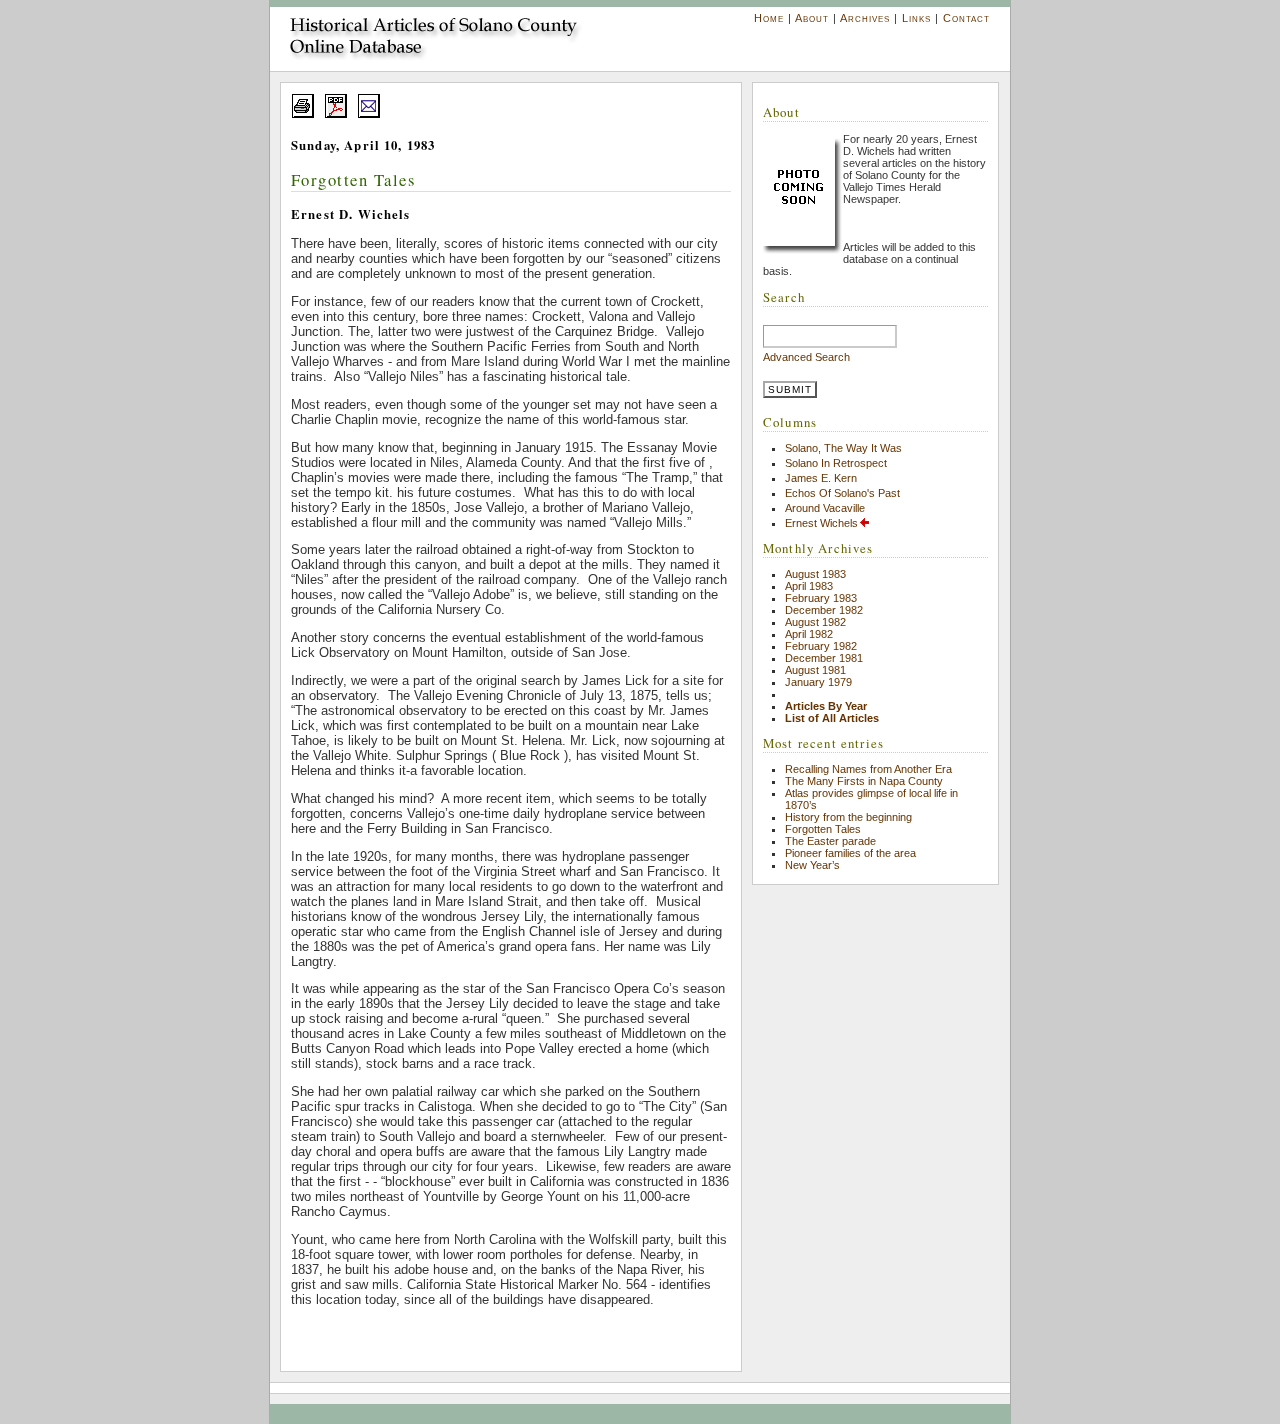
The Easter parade (830, 841)
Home (769, 18)
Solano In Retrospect (836, 463)
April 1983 (809, 586)
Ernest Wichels (821, 523)
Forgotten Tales (823, 829)
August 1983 (815, 574)
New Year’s (812, 865)
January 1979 (818, 682)
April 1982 (809, 634)
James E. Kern (821, 478)
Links (916, 18)
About (812, 18)
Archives (865, 18)
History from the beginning (848, 817)
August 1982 (815, 622)
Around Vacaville (825, 508)
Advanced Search (806, 357)
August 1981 (815, 670)
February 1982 (821, 646)
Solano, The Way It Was (843, 448)
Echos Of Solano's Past (842, 493)
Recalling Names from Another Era (868, 769)
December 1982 (824, 610)
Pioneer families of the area (850, 853)
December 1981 (824, 658)
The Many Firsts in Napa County (864, 781)
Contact (966, 18)
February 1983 (821, 598)
